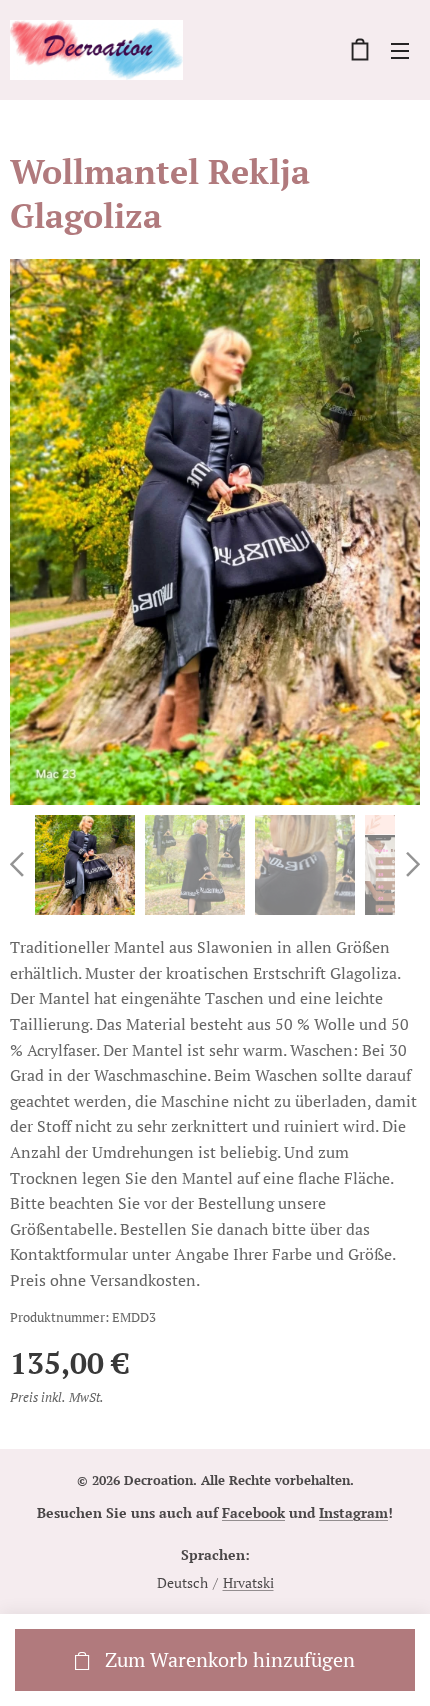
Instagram (353, 1512)
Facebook (253, 1512)
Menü (400, 50)
